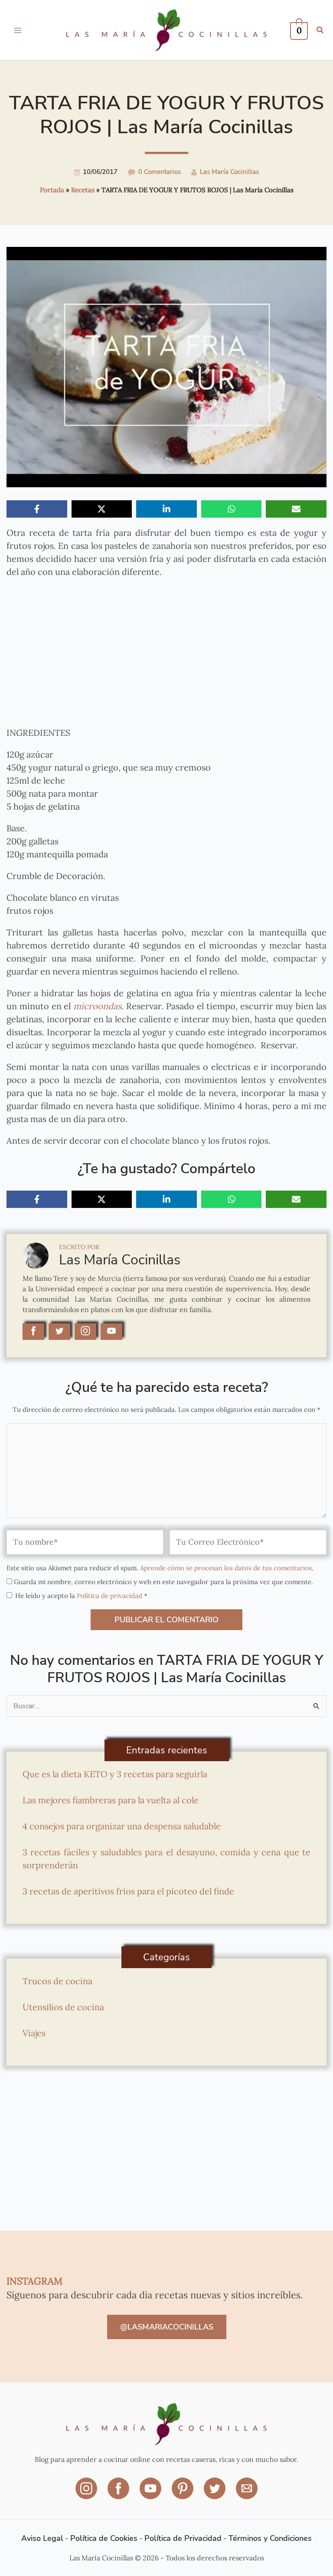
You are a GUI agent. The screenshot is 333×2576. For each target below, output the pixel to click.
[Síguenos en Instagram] (87, 2494)
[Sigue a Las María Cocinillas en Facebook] (33, 1332)
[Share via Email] (296, 509)
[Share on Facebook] (37, 509)
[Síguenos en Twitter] (215, 2494)
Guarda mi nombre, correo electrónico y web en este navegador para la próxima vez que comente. (163, 1582)
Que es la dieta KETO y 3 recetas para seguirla (115, 1774)
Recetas (83, 190)
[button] (320, 31)
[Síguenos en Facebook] (119, 2494)
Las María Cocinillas (229, 172)
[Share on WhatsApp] (232, 509)
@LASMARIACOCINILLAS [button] (167, 2327)
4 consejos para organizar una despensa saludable (122, 1826)
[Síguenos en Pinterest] (183, 2494)
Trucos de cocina (57, 1981)
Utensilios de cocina (63, 2007)
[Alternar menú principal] (18, 30)
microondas (97, 1006)
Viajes (34, 2033)
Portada (52, 190)
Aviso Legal (42, 2538)
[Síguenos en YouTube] (151, 2494)
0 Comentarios (160, 172)
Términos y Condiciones (270, 2538)
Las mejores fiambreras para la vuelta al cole (111, 1800)
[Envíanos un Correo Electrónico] (247, 2494)
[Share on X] (102, 509)
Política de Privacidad (183, 2538)
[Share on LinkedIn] (166, 509)
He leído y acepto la (81, 1596)
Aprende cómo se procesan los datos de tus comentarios (226, 1568)
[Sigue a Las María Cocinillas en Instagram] (85, 1332)
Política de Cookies (104, 2538)
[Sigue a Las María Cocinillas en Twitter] (59, 1332)
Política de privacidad (110, 1596)
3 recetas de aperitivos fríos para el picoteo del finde (128, 1891)
